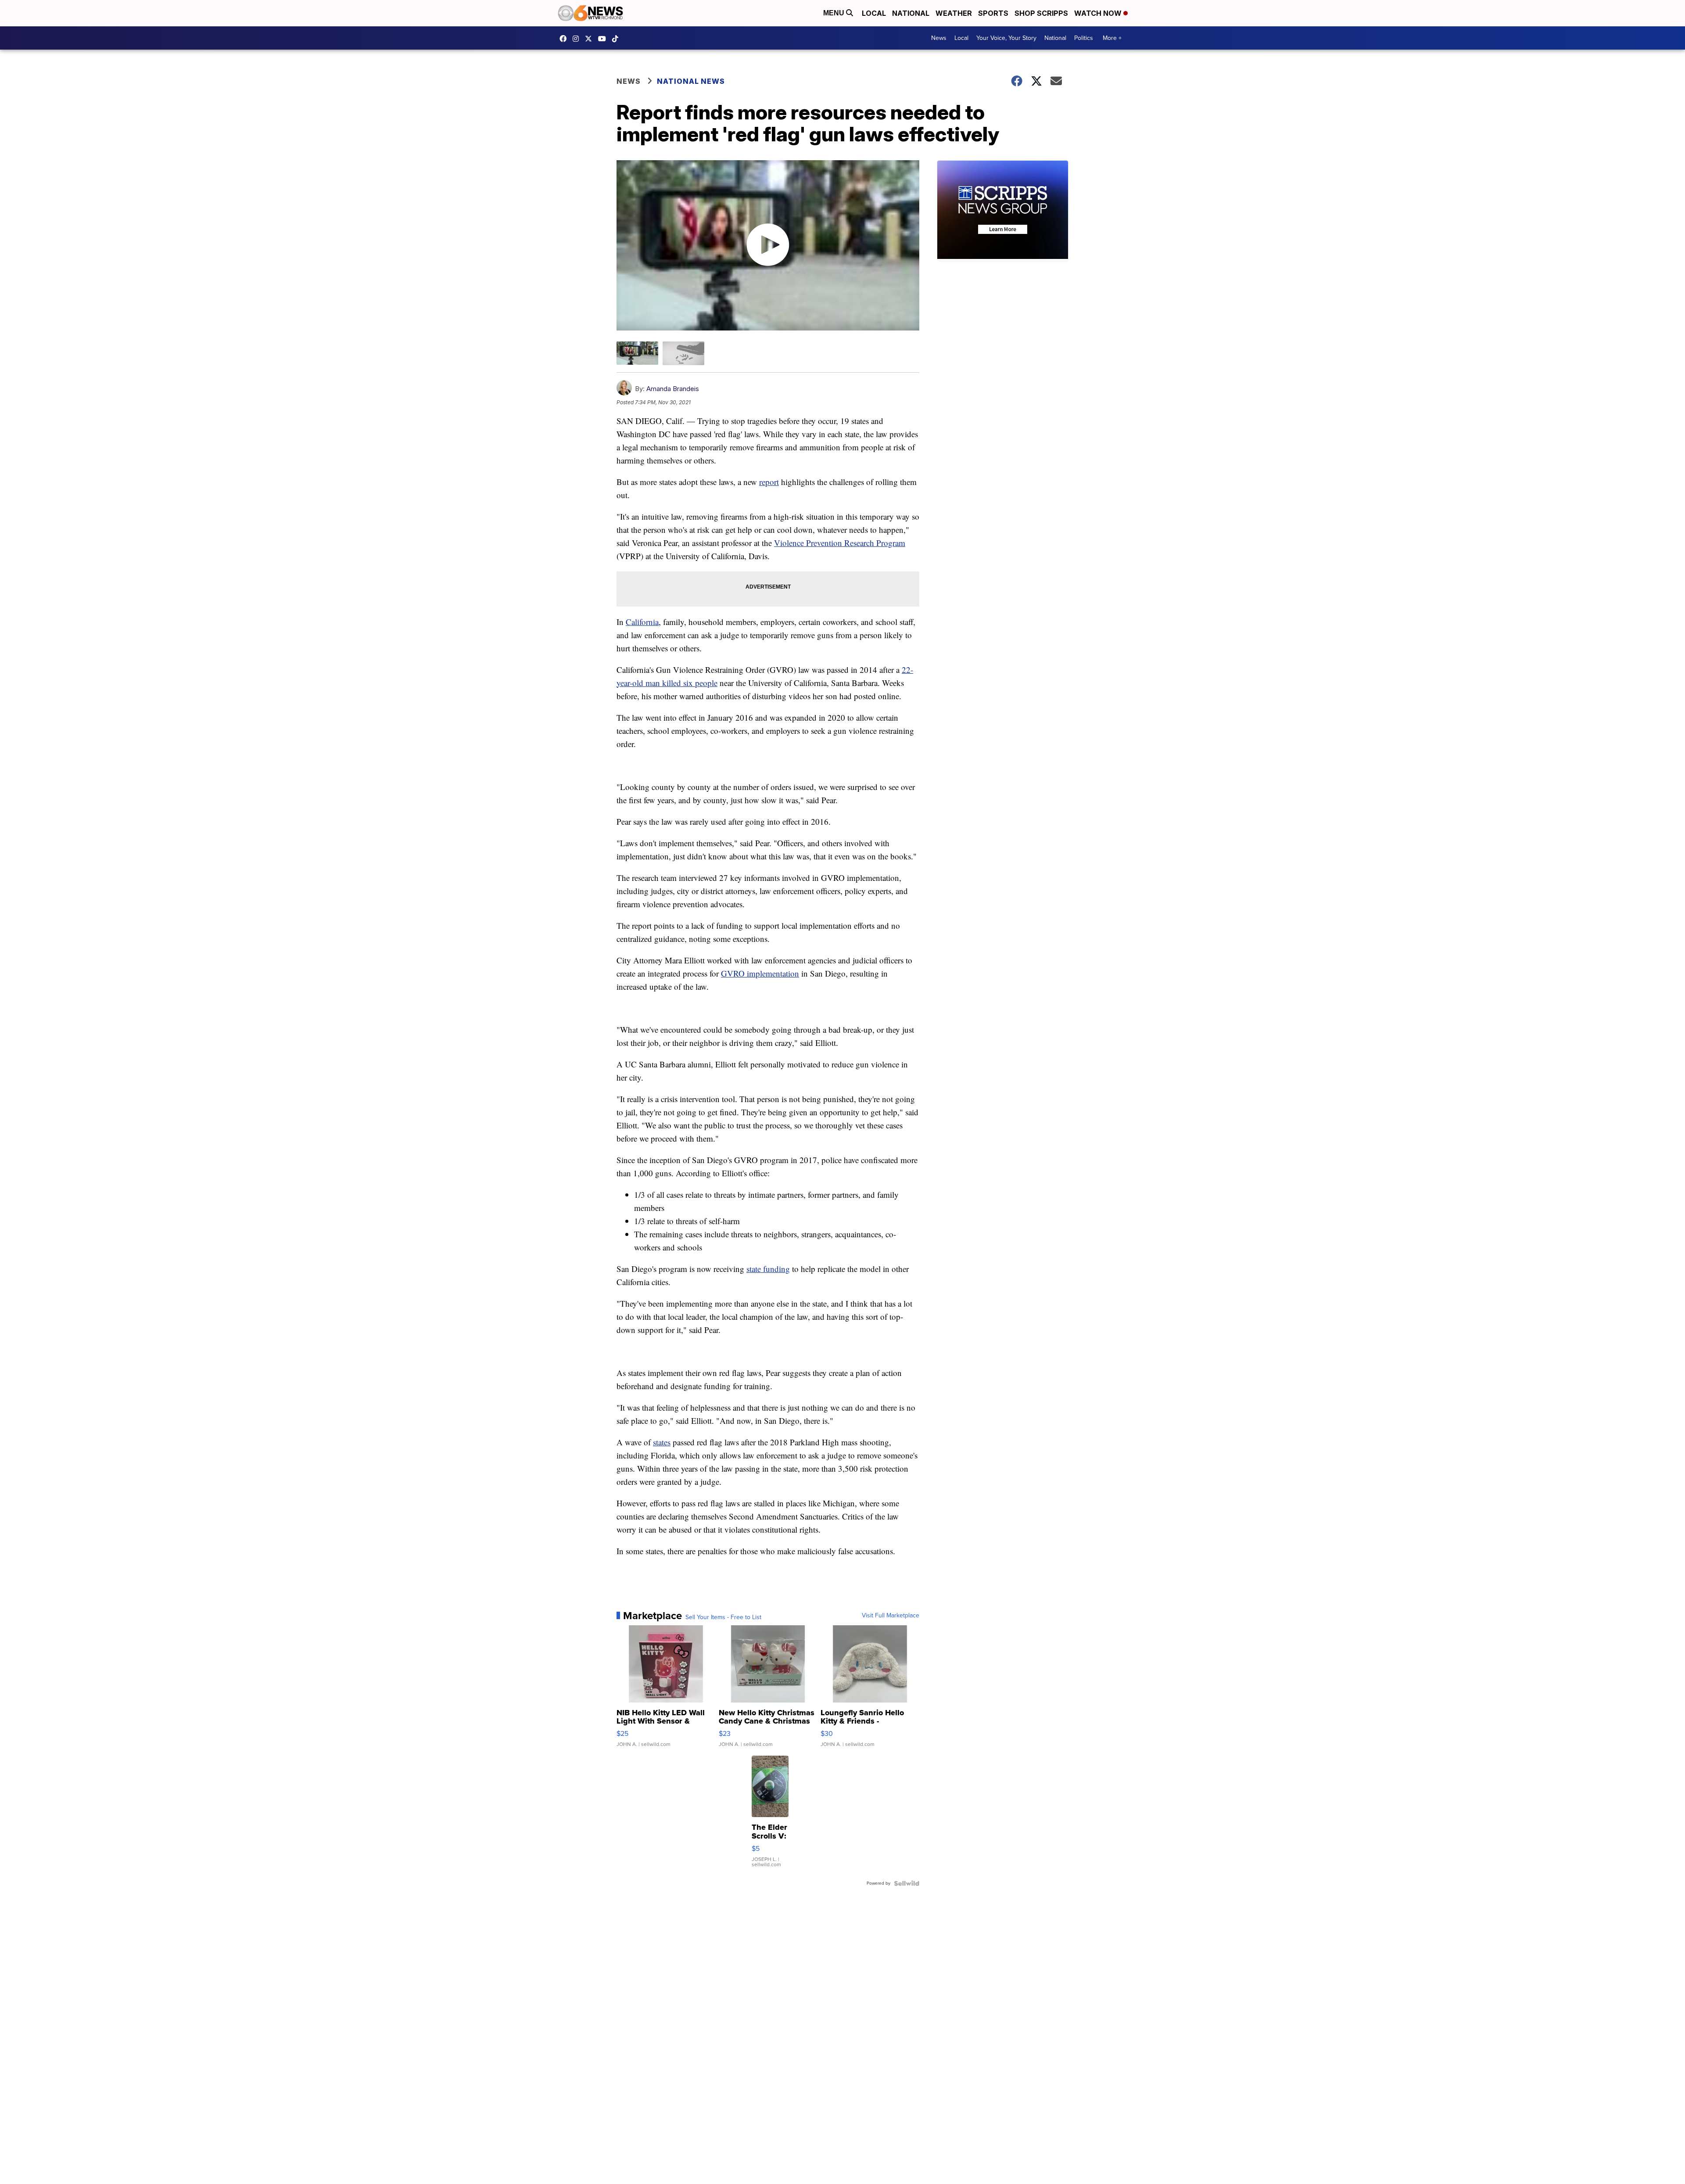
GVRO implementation (760, 973)
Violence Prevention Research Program (840, 543)
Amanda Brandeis (673, 389)
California (642, 622)
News (939, 38)
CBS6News (565, 39)
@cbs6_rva (617, 39)
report (769, 482)
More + (1112, 38)
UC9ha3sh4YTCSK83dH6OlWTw (604, 39)
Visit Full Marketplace (891, 1616)
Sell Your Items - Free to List (723, 1617)
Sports (993, 13)
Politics (1084, 38)
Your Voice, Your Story (1006, 38)
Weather (954, 13)
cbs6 (578, 39)
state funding (768, 1269)
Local (874, 13)
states (662, 1442)
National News (691, 81)
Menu (835, 13)
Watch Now (1099, 13)
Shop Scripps (1041, 13)
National (911, 13)
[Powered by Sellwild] (907, 1883)
